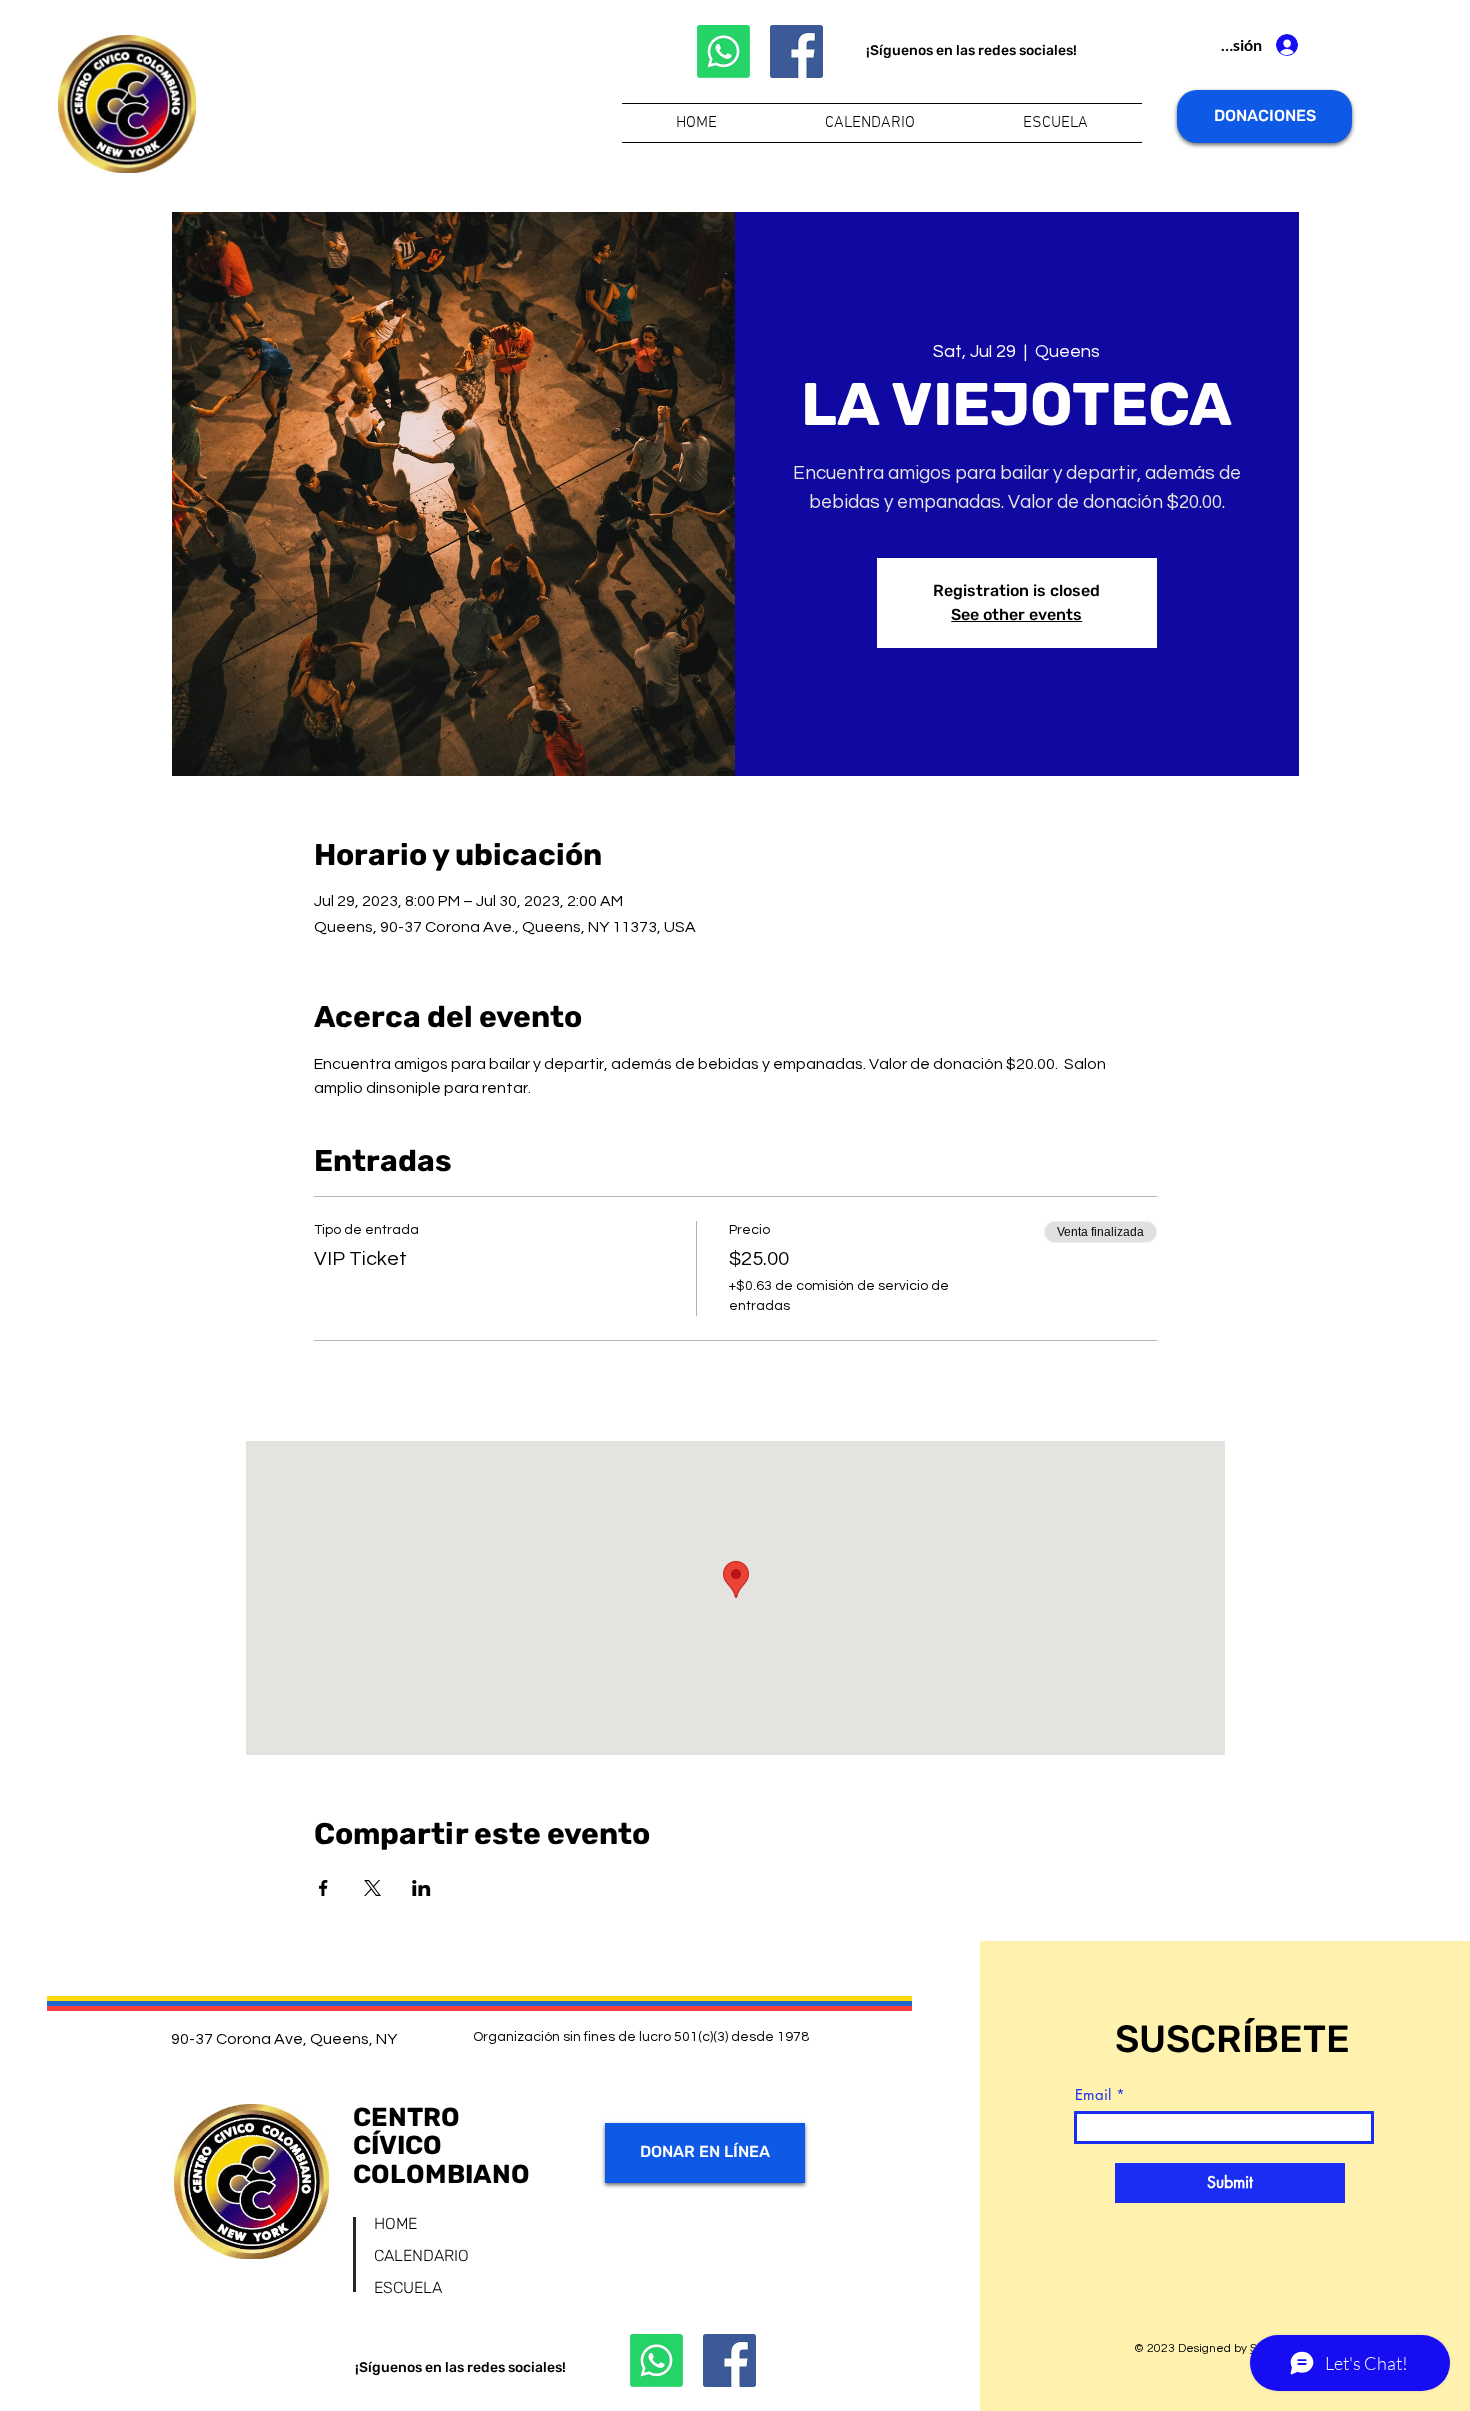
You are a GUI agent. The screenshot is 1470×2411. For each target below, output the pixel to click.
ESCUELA (408, 2287)
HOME (395, 2223)
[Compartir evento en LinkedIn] (421, 1888)
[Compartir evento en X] (372, 1888)
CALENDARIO (421, 2255)
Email (1093, 2094)
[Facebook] (796, 51)
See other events (1016, 614)
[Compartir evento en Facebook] (323, 1888)
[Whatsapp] (723, 51)
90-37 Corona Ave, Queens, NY (284, 2039)
